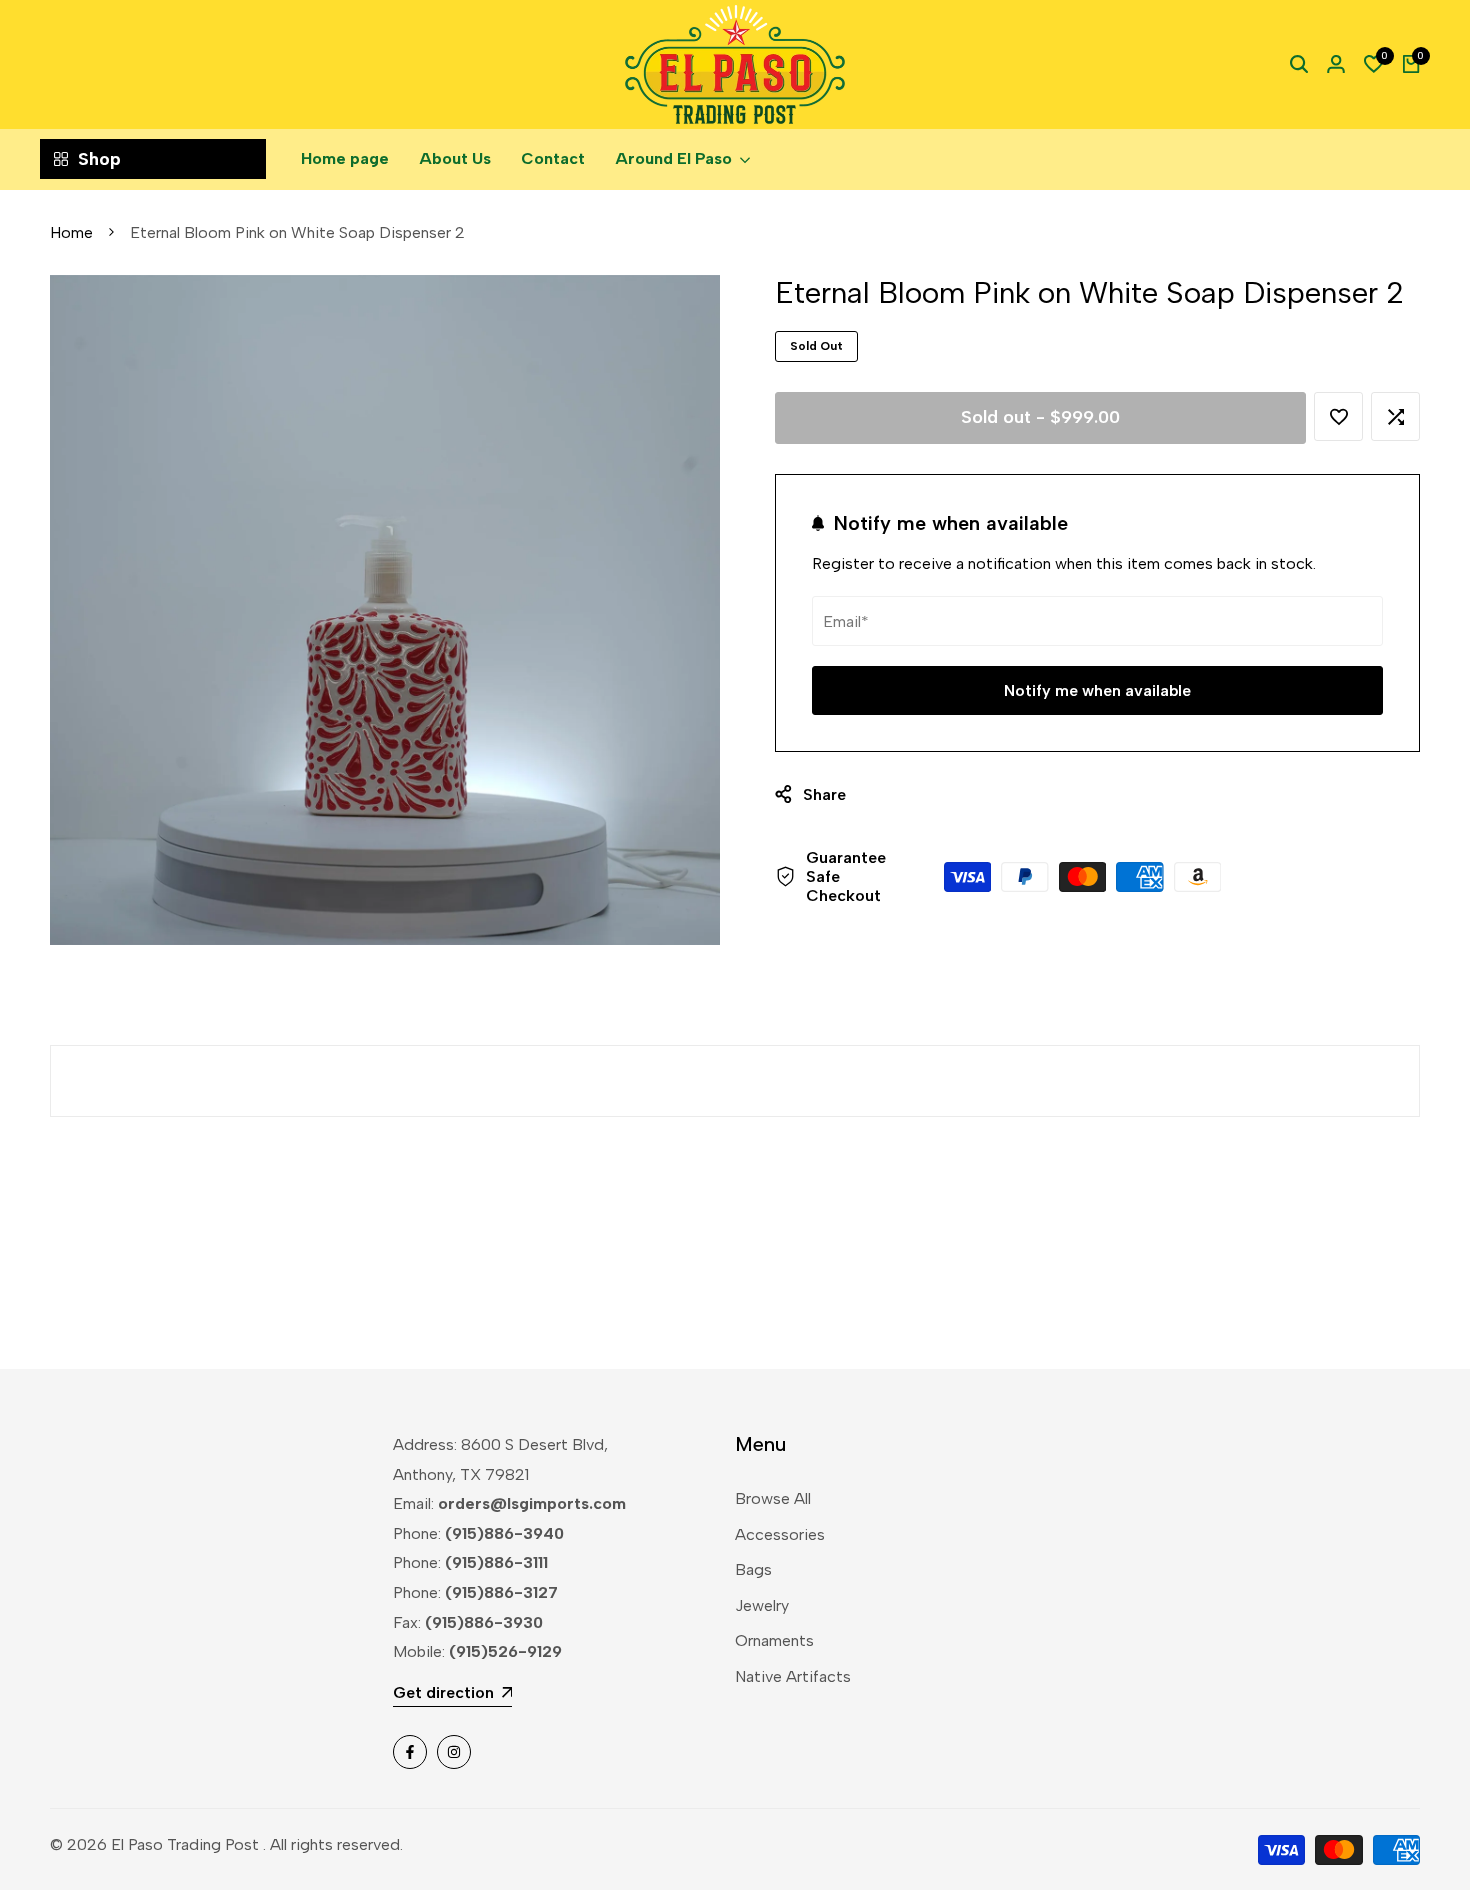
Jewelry (762, 1605)
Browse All (773, 1498)
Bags (753, 1569)
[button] (1338, 416)
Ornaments (774, 1640)
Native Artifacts (793, 1676)
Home (71, 232)
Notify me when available (1097, 690)
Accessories (780, 1534)
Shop (99, 159)
